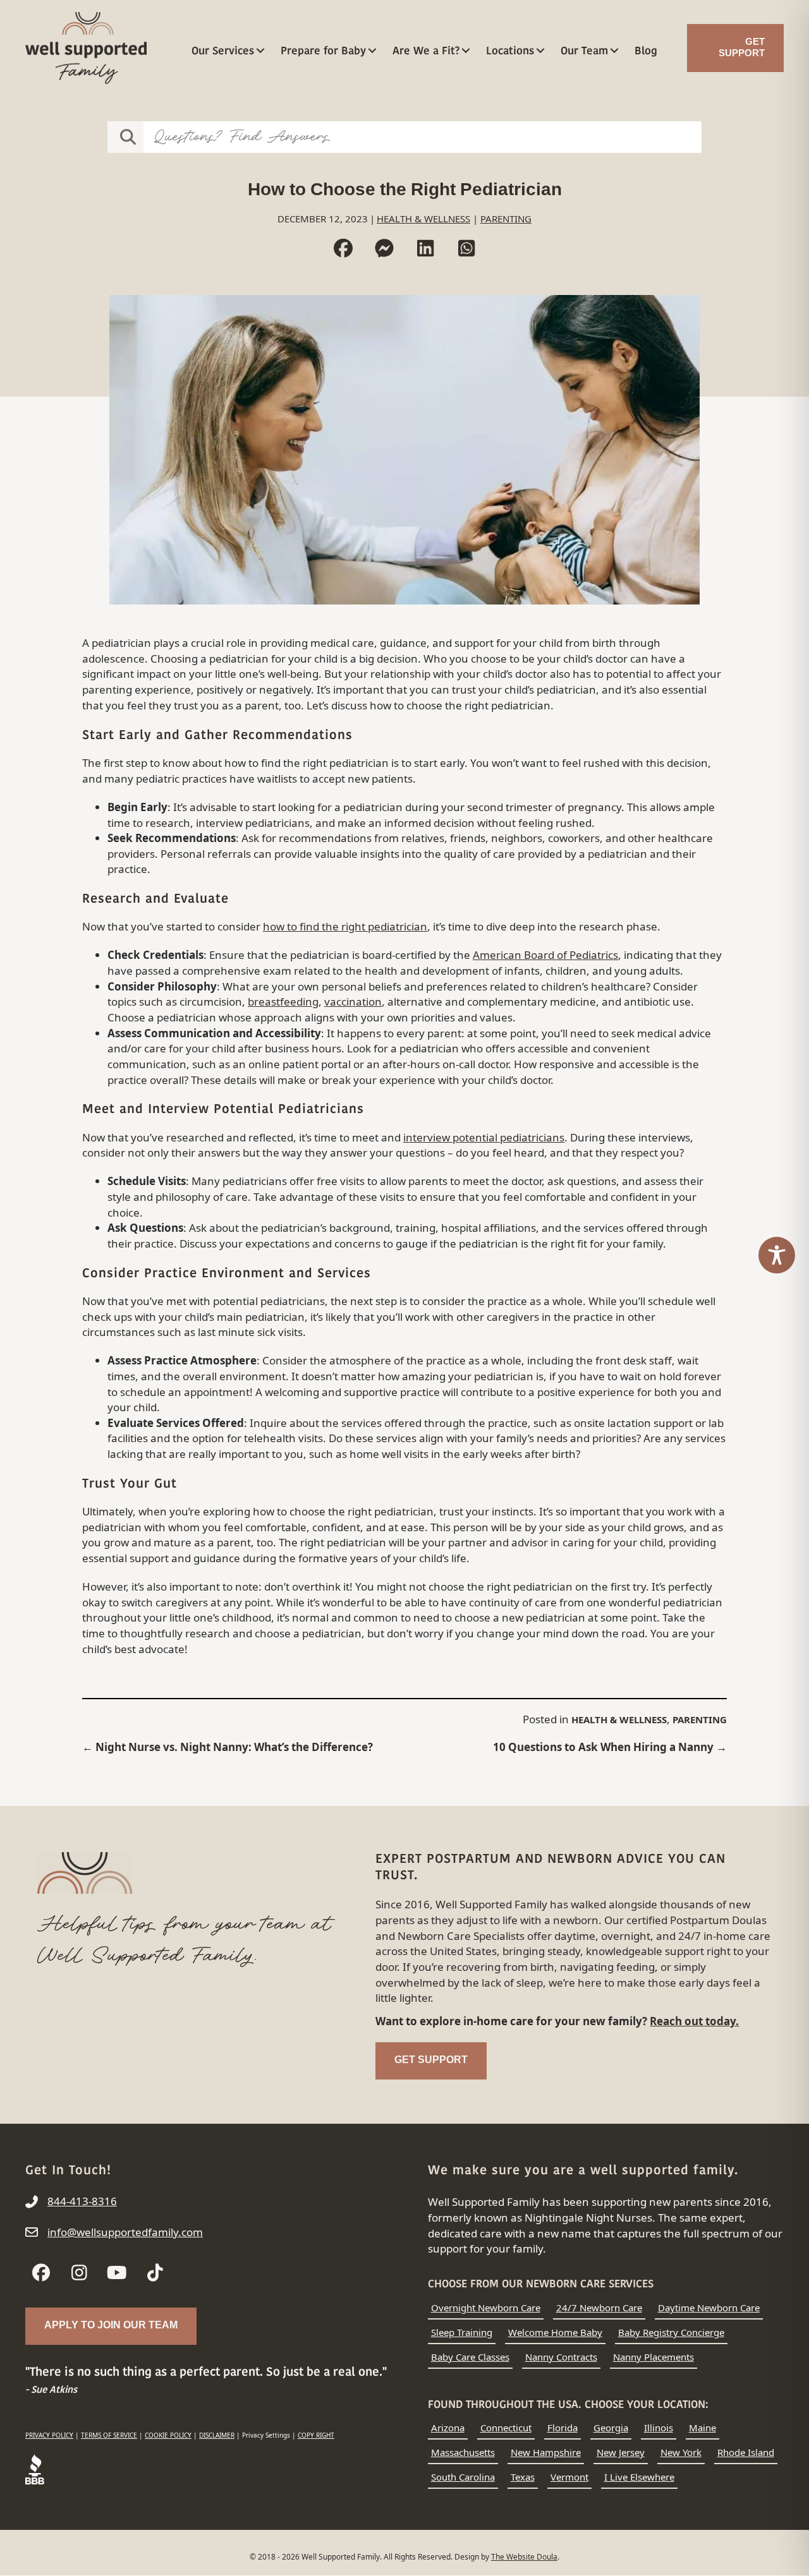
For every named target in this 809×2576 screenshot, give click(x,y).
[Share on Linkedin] (425, 248)
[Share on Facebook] (343, 248)
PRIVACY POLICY (49, 2435)
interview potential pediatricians (484, 1137)
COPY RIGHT (316, 2435)
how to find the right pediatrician (345, 926)
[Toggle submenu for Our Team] (614, 50)
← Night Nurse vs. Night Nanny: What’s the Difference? (228, 1747)
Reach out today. (694, 2021)
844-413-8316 (82, 2201)
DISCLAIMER (217, 2435)
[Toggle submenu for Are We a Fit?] (465, 50)
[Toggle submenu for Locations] (540, 50)
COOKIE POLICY (168, 2435)
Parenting (506, 219)
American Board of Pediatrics (545, 955)
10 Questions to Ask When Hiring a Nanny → (610, 1747)
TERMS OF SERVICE (109, 2435)
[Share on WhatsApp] (466, 248)
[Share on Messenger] (384, 248)
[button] (41, 2273)
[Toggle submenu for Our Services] (260, 50)
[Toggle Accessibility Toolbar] (777, 1255)
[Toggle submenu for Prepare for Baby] (372, 50)
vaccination (353, 1002)
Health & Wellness (423, 219)
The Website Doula (524, 2557)
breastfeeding (283, 1002)
